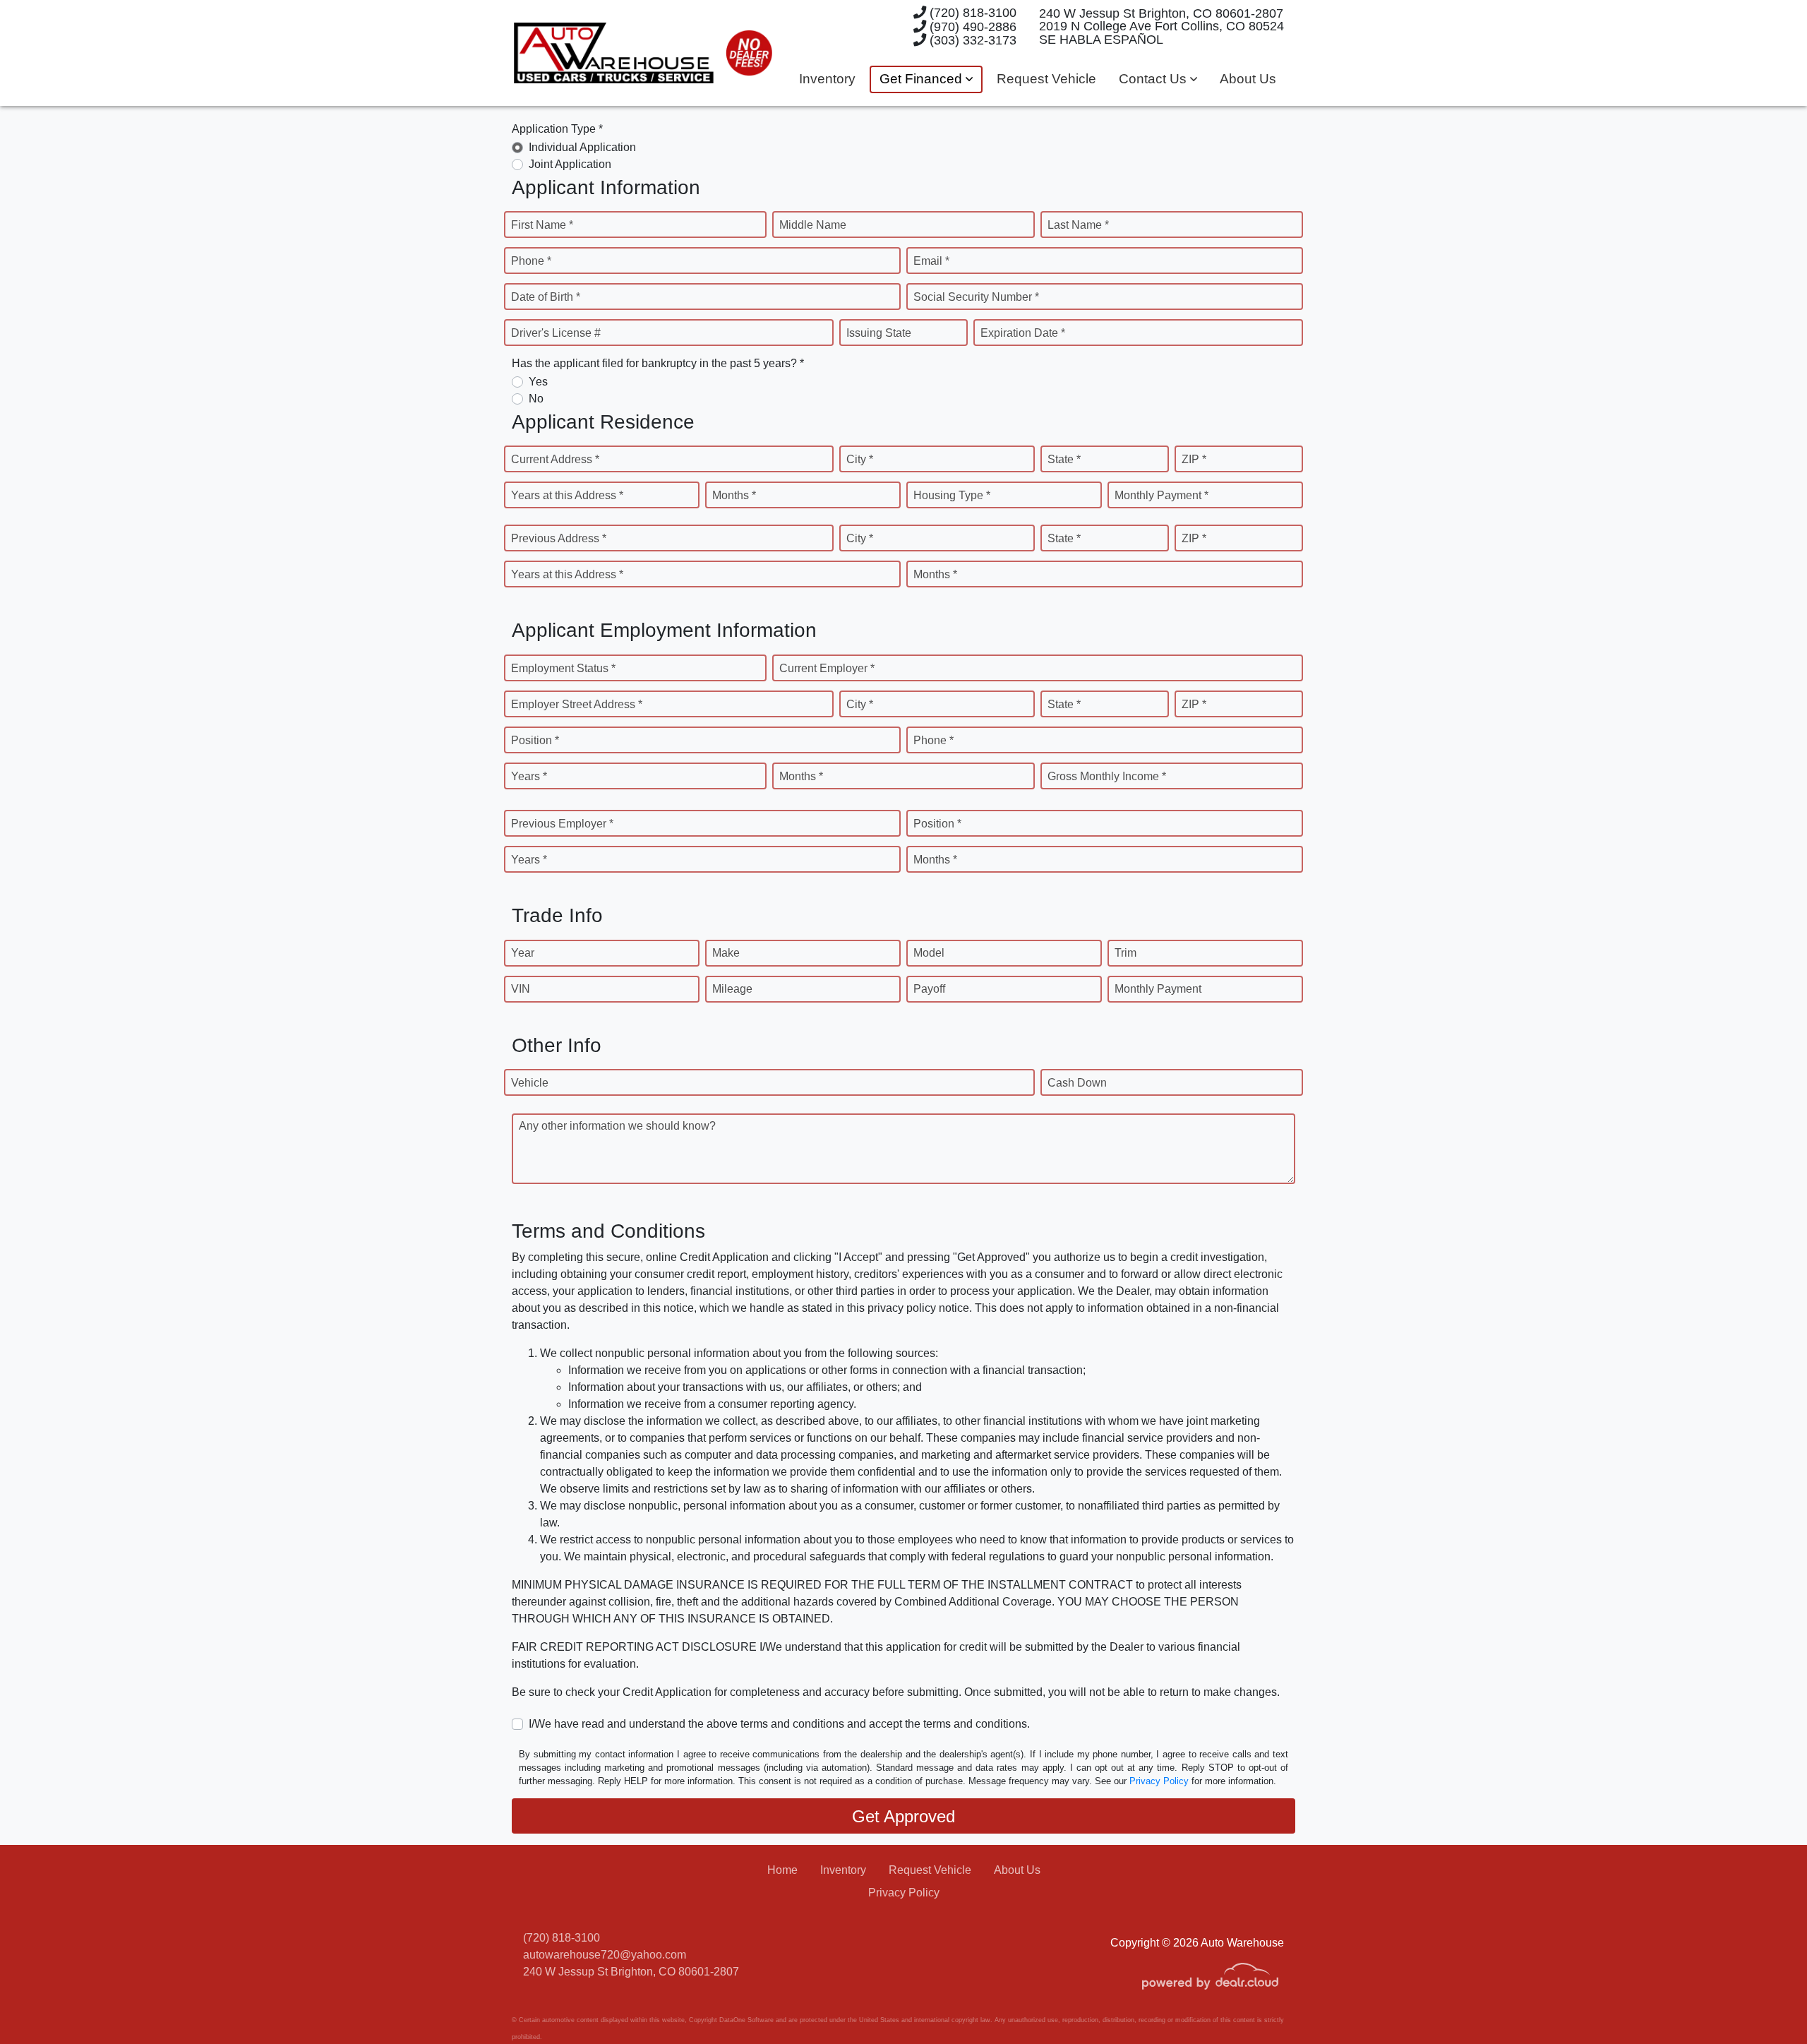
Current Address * (555, 459)
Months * (734, 495)
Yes (538, 382)
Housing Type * (952, 495)
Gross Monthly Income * (1107, 776)
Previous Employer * (562, 824)
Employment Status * (563, 668)
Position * (535, 740)
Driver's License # (556, 333)
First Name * (542, 225)
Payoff (929, 989)
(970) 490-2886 (971, 26)
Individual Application (582, 147)
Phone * (531, 261)
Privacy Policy (1159, 1781)
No (536, 399)
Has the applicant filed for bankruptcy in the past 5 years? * (658, 363)
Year (523, 953)
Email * (931, 261)
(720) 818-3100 (971, 12)
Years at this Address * (567, 495)
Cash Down (1077, 1083)
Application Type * (557, 129)
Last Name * (1078, 225)
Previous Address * (559, 538)
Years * (529, 776)
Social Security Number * (976, 297)
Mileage (732, 989)
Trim (1125, 953)
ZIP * (1194, 459)
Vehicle (530, 1083)
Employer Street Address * (577, 704)
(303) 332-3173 (971, 40)
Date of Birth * (546, 297)
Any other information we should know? (617, 1126)
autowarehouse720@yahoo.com (605, 1955)
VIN (521, 989)
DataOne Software (746, 2020)
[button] (926, 79)
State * (1064, 459)
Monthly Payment (1158, 989)
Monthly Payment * (1161, 495)
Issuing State (879, 333)
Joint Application (570, 164)
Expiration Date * (1023, 333)
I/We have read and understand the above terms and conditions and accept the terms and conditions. (779, 1724)
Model (929, 953)
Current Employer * (827, 668)
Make (726, 953)
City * (860, 459)
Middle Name (813, 225)
